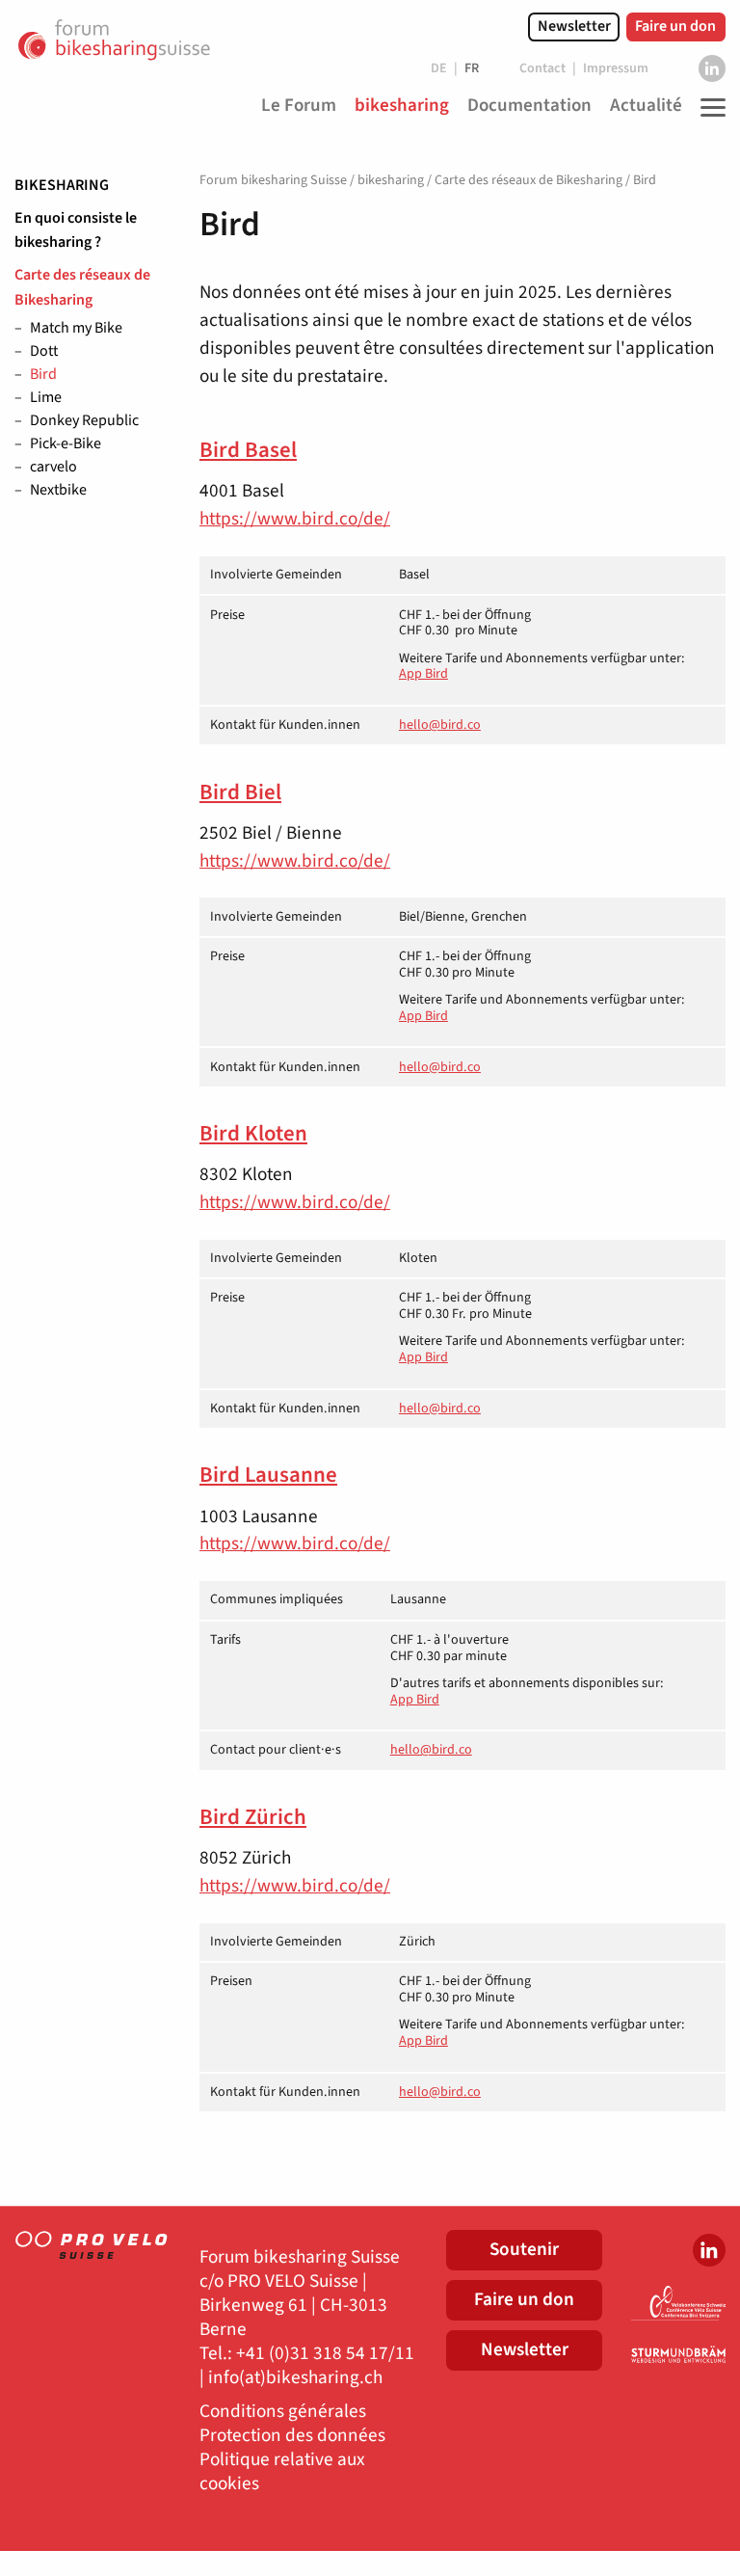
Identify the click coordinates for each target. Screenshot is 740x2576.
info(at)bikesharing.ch (295, 2378)
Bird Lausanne (268, 1475)
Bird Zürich (253, 1817)
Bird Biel (240, 792)
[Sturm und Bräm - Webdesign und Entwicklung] (678, 2354)
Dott (44, 352)
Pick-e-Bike (66, 444)
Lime (46, 398)
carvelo (53, 468)
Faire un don (675, 26)
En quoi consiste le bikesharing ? (76, 230)
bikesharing (62, 185)
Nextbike (58, 491)
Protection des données (292, 2436)
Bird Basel (248, 450)
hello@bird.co (440, 725)
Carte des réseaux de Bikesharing (82, 287)
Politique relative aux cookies (282, 2472)
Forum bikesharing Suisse (273, 180)
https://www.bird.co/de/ (295, 519)
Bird (43, 375)
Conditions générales (283, 2412)
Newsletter (574, 26)
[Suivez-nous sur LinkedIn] (712, 68)
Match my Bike (76, 329)
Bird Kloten (253, 1134)
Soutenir (524, 2249)
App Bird (423, 674)
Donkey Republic (84, 421)
